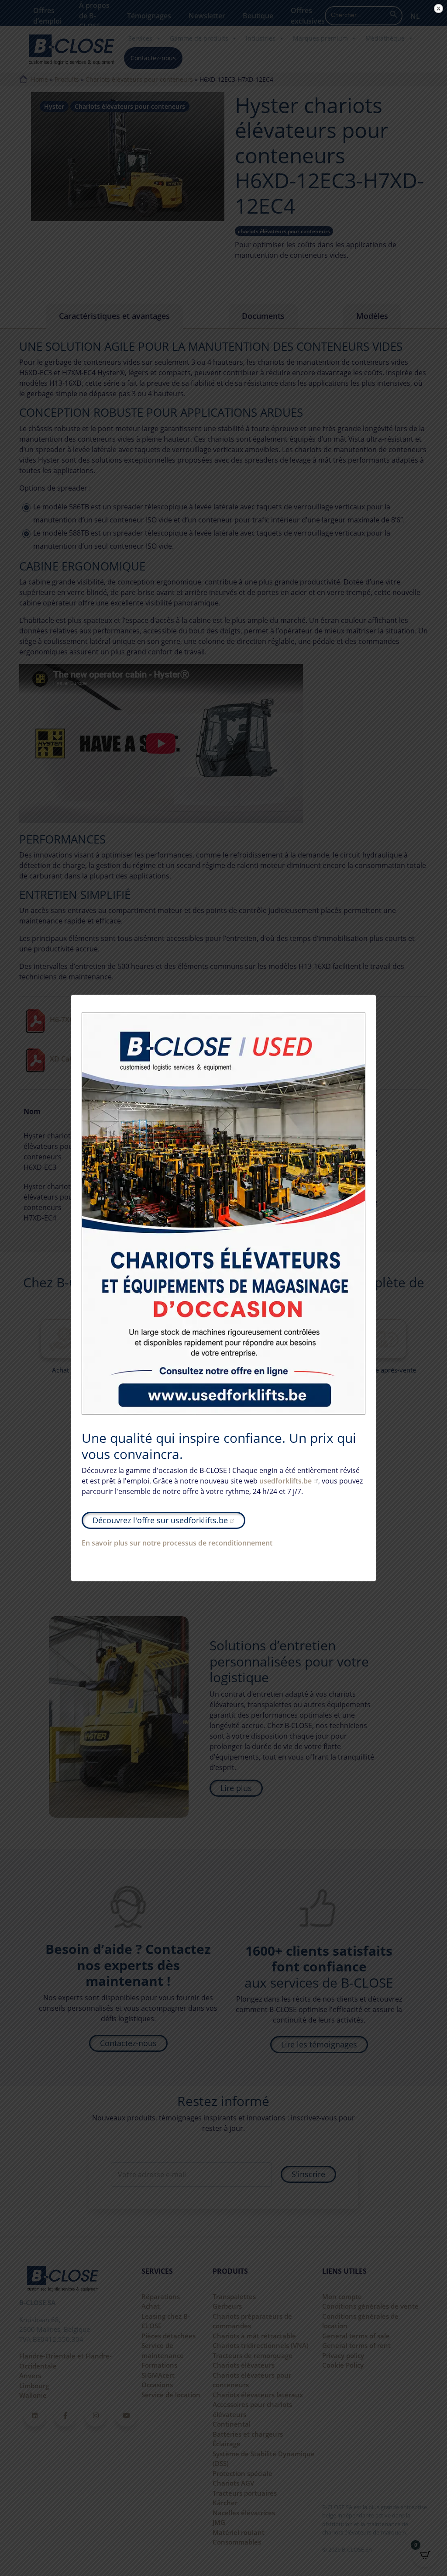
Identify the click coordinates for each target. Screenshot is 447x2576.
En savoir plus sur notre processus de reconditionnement (177, 1543)
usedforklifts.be (285, 1481)
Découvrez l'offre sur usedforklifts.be (160, 1520)
